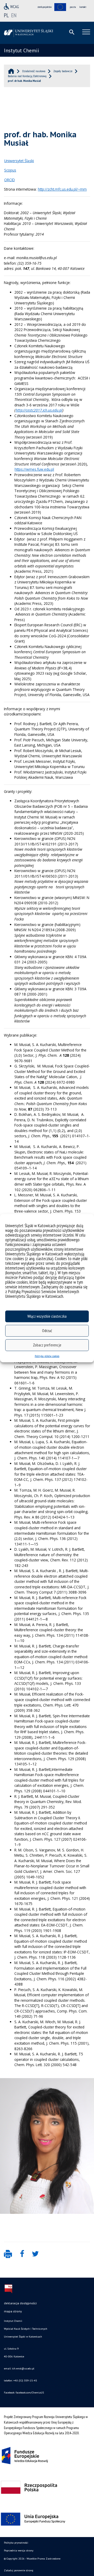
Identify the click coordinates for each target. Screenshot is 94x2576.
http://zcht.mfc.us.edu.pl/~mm (62, 189)
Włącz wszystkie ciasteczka (47, 1316)
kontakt (83, 7)
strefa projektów (45, 7)
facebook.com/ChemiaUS (30, 2393)
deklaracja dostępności (20, 2303)
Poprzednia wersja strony (19, 2551)
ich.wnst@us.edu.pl (23, 2369)
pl (6, 15)
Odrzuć (47, 1331)
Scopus (10, 170)
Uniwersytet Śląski (19, 161)
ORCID (10, 180)
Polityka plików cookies (47, 1356)
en (14, 15)
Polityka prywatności (16, 2543)
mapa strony (13, 2311)
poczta (73, 7)
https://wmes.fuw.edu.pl (34, 469)
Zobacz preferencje (47, 1345)
